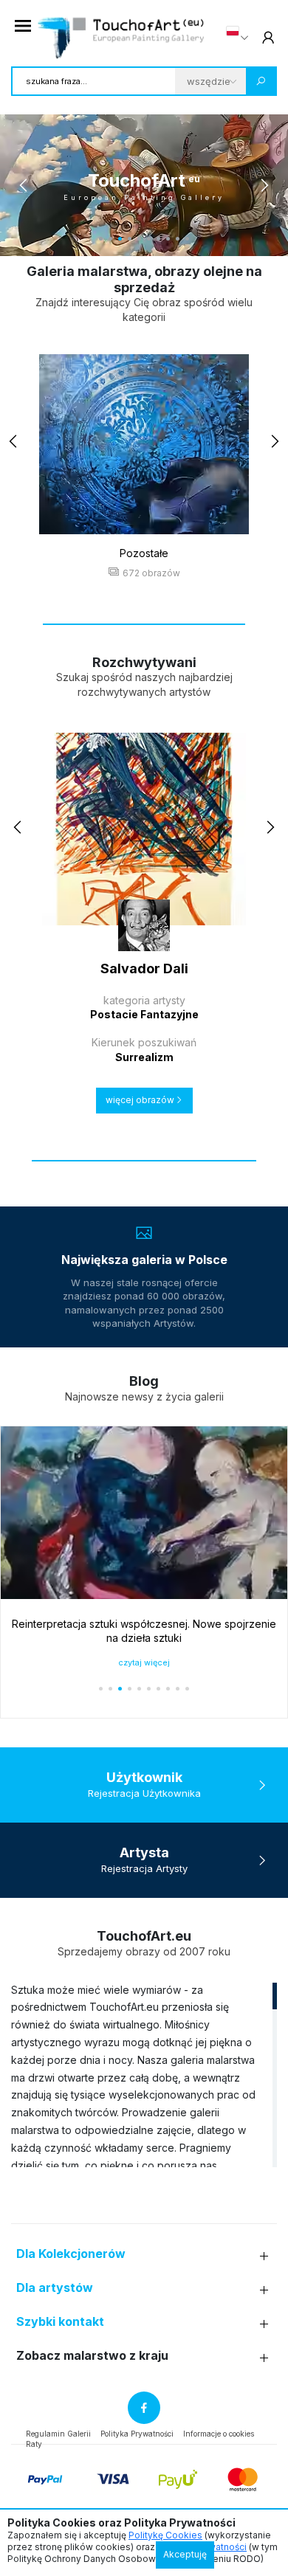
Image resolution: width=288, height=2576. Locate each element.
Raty (34, 2444)
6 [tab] (149, 239)
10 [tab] (187, 239)
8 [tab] (168, 239)
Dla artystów (55, 2288)
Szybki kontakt (60, 2322)
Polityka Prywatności (137, 2434)
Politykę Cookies (165, 2535)
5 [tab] (139, 239)
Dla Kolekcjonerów (71, 2254)
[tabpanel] (144, 185)
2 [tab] (110, 239)
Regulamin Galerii (58, 2434)
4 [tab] (130, 239)
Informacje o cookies (219, 2434)
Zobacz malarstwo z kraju (92, 2356)
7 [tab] (158, 239)
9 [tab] (178, 239)
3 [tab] (120, 239)
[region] (144, 2074)
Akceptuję (185, 2554)
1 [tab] (101, 239)
